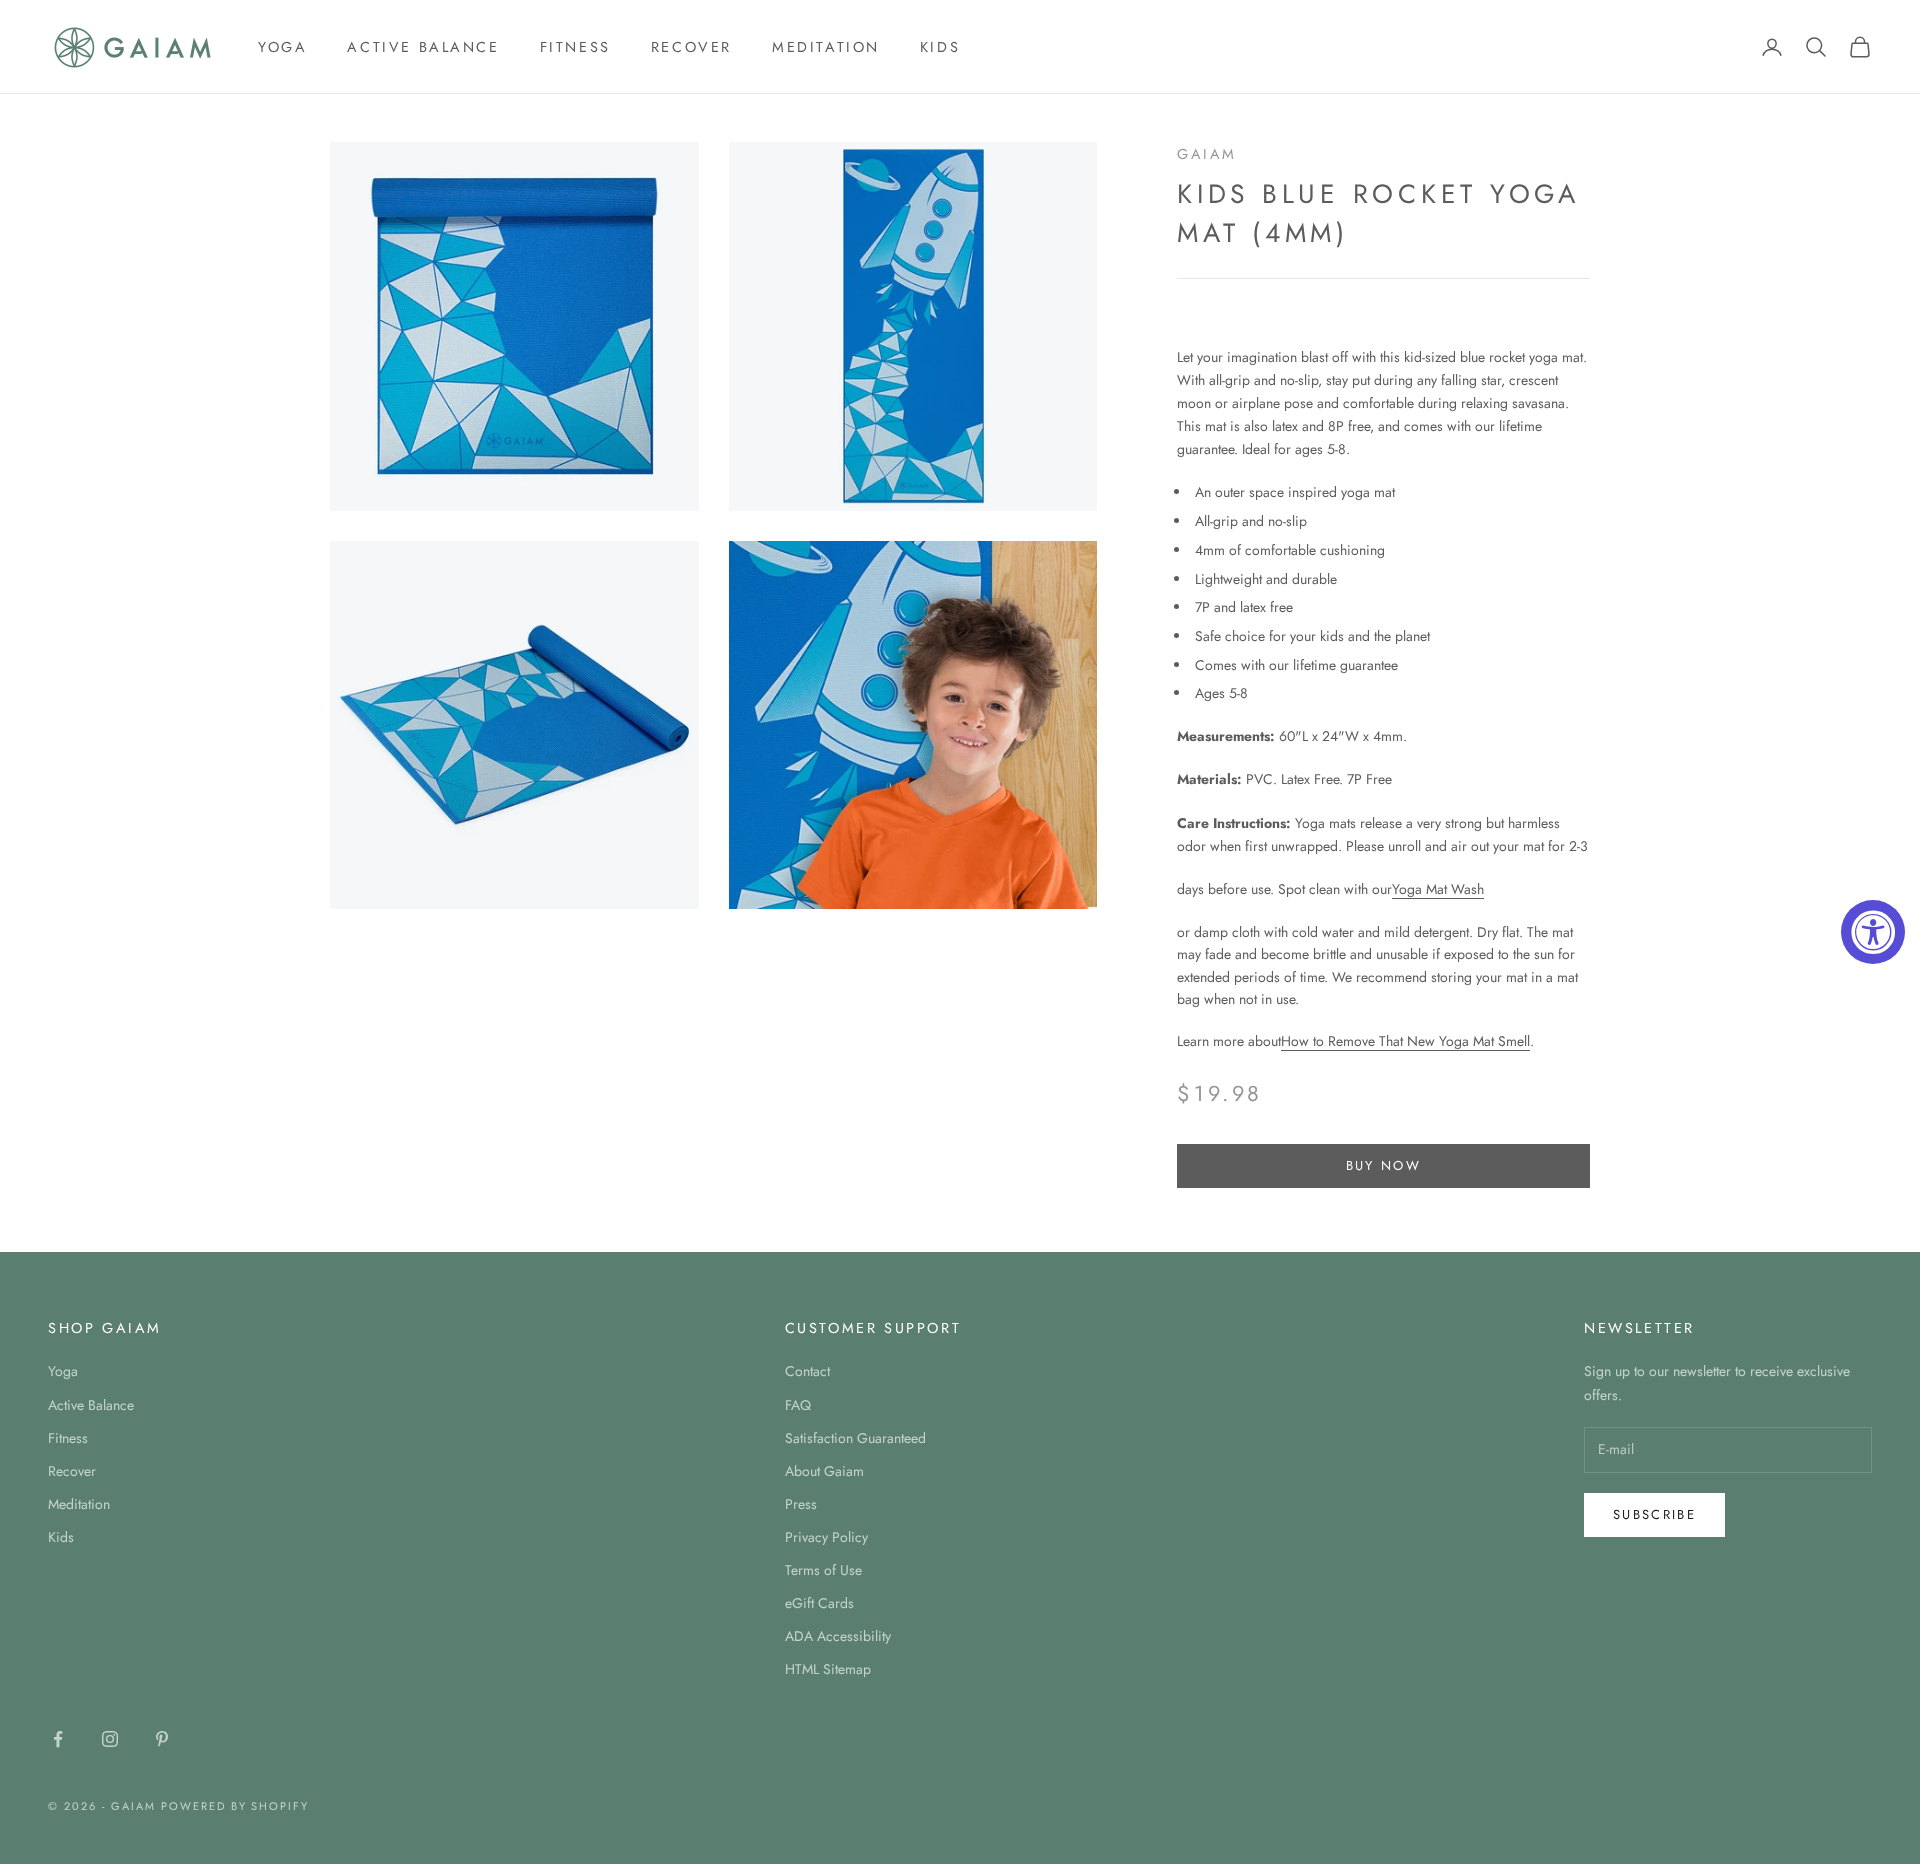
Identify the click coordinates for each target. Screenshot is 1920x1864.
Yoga (282, 47)
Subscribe (1654, 1514)
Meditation (826, 47)
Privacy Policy (826, 1537)
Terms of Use (823, 1570)
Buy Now (1383, 1165)
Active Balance (423, 47)
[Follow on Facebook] (58, 1739)
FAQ (798, 1405)
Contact (807, 1371)
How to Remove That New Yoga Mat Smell (1405, 1041)
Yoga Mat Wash (1438, 889)
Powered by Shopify (235, 1806)
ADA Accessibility (838, 1636)
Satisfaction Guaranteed (855, 1438)
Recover (691, 47)
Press (801, 1504)
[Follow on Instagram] (110, 1739)
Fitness (575, 47)
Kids (940, 47)
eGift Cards (819, 1603)
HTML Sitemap (828, 1669)
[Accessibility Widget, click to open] (1873, 932)
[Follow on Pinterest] (162, 1739)
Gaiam (1207, 154)
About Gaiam (824, 1471)
